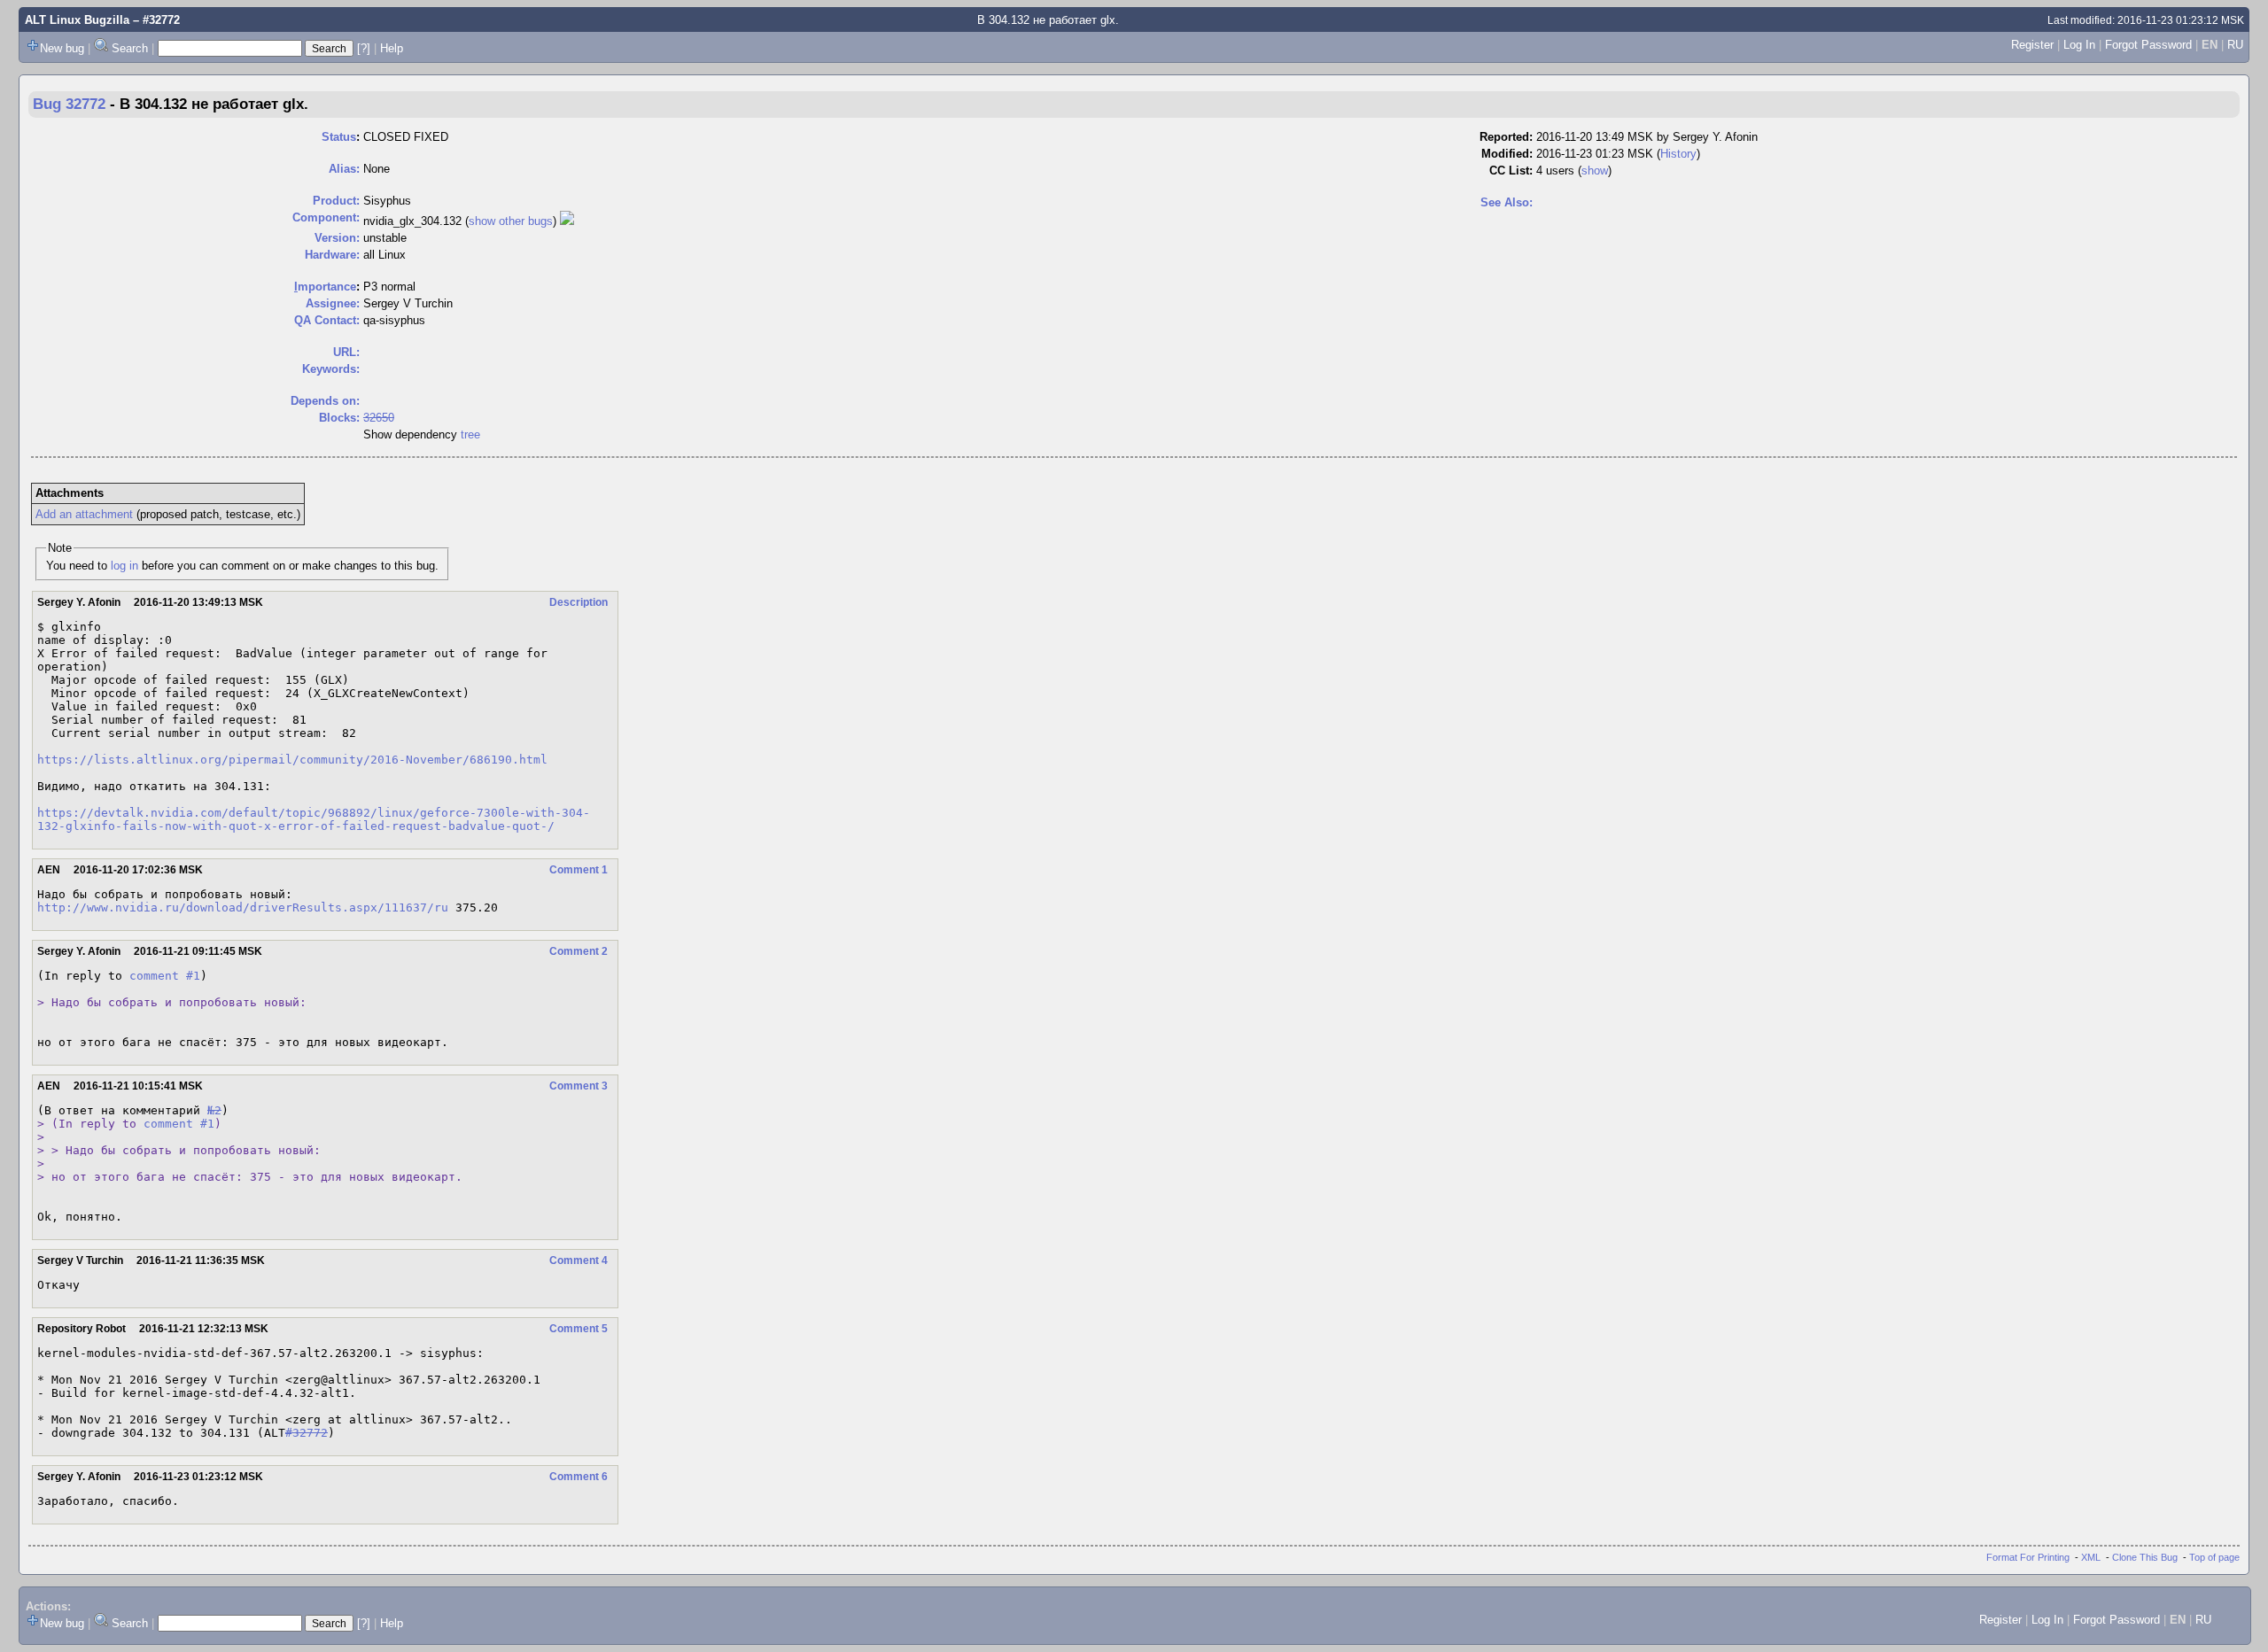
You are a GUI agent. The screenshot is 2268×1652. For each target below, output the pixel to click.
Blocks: (339, 418)
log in (124, 566)
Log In (2079, 45)
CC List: (1511, 171)
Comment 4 (579, 1260)
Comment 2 (579, 951)
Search (130, 48)
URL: (346, 352)
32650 (379, 418)
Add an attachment (84, 514)
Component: (326, 217)
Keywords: (331, 369)
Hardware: (332, 255)
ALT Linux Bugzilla (77, 20)
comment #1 (165, 976)
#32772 (307, 1433)
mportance (325, 287)
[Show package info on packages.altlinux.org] (567, 221)
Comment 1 (579, 870)
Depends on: (325, 401)
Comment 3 (579, 1086)
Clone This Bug (2145, 1557)
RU (2235, 45)
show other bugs (511, 221)
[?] (364, 48)
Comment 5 (579, 1329)
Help (392, 48)
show (1595, 171)
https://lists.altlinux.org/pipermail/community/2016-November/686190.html (292, 760)
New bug (62, 48)
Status (339, 137)
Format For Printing (2028, 1557)
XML (2091, 1557)
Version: (337, 238)
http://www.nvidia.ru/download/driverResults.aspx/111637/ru (243, 907)
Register (2032, 45)
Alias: (344, 169)
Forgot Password (2148, 45)
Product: (336, 201)
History (1678, 154)
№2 (214, 1110)
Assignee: (333, 303)
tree (470, 434)
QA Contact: (327, 320)
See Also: (1507, 202)
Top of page (2214, 1557)
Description (579, 602)
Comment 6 (579, 1477)
